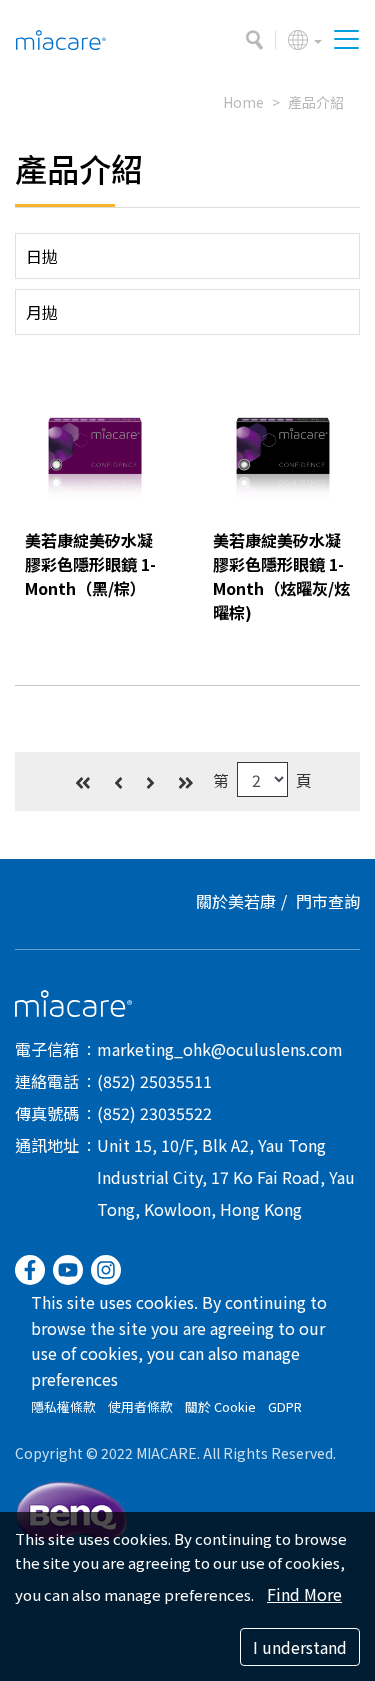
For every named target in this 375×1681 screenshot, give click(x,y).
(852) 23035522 (154, 1113)
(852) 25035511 (154, 1081)
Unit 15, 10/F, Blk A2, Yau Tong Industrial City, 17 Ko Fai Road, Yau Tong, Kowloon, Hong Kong (226, 1177)
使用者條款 (140, 1406)
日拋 (42, 256)
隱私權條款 (63, 1406)
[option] (94, 449)
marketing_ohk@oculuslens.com (220, 1049)
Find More (304, 1594)
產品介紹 (316, 102)
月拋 (42, 312)
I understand (300, 1647)
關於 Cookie (220, 1406)
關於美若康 (236, 901)
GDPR (285, 1406)
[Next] (150, 781)
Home (243, 102)
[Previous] (118, 781)
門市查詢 (328, 901)
